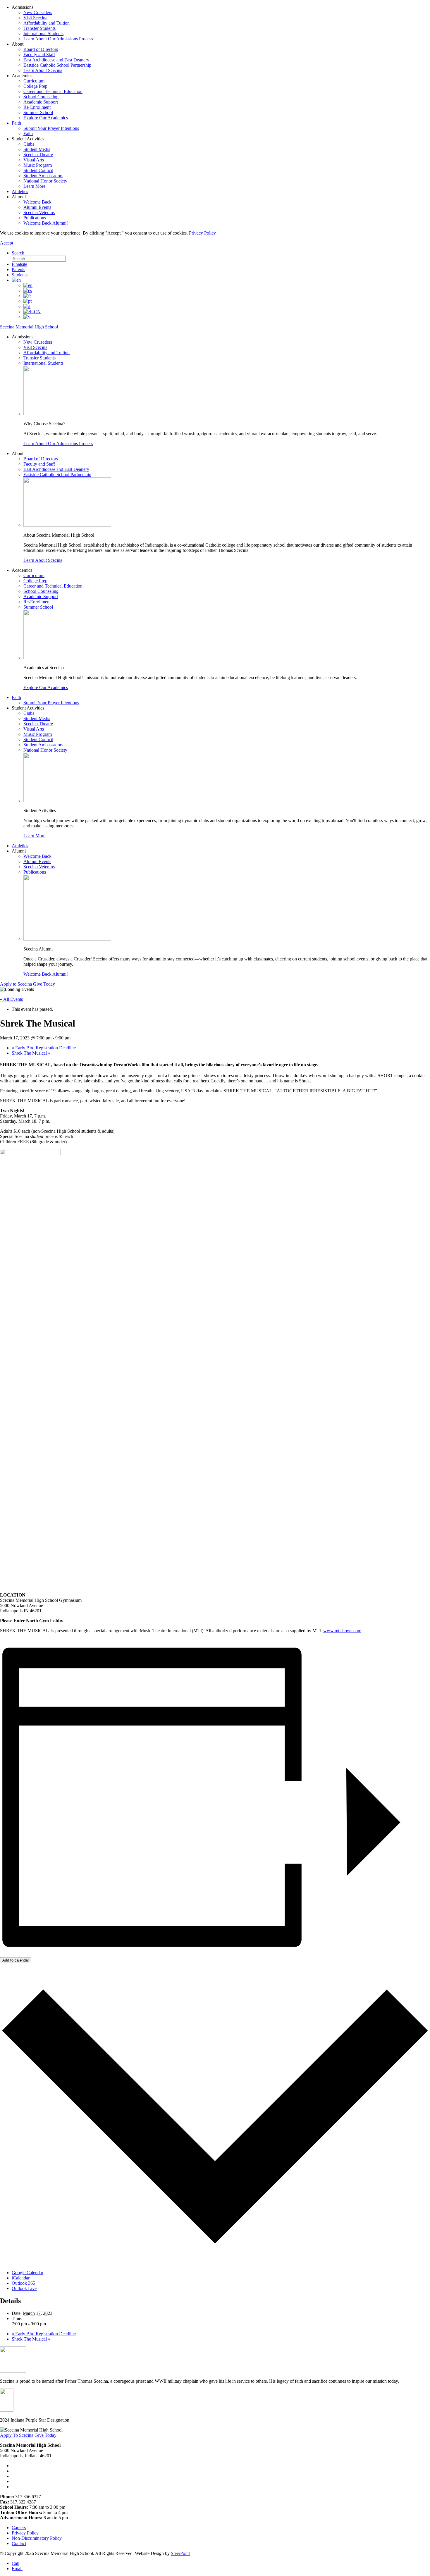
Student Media (37, 149)
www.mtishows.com (342, 1631)
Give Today (44, 984)
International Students (43, 33)
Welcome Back (37, 202)
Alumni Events (37, 207)
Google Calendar (27, 2273)
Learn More (34, 186)
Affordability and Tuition (47, 23)
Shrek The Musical (31, 1053)
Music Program (38, 165)
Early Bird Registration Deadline (44, 1048)
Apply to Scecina (16, 984)
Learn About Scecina (43, 70)
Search (18, 253)
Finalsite (19, 264)
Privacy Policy (202, 233)
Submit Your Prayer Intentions (51, 128)
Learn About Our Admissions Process (58, 39)
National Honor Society (45, 181)
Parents (18, 270)
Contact (19, 2543)
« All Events (11, 999)
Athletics (20, 191)
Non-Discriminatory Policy (37, 2538)
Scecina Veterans (39, 212)
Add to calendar (16, 1960)
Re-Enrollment (37, 107)
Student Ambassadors (43, 176)
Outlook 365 (23, 2283)
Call (16, 2563)
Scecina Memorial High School (29, 327)
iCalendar (21, 2278)
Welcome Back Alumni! (46, 223)
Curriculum (34, 81)
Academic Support (41, 102)
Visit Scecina (35, 18)
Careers (19, 2528)
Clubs (29, 144)
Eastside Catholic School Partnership (57, 65)
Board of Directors (41, 49)
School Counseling (41, 97)
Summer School (38, 112)
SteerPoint (180, 2553)
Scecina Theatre (38, 155)
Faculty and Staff (39, 55)
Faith (16, 123)
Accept (7, 243)
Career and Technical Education (53, 91)
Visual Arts (34, 160)
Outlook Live (24, 2288)
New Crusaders (38, 12)
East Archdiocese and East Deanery (56, 60)
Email (17, 2569)
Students (20, 275)
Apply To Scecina (17, 2435)
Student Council (38, 170)
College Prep (35, 86)
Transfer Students (39, 28)
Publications (35, 218)
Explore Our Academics (46, 118)
